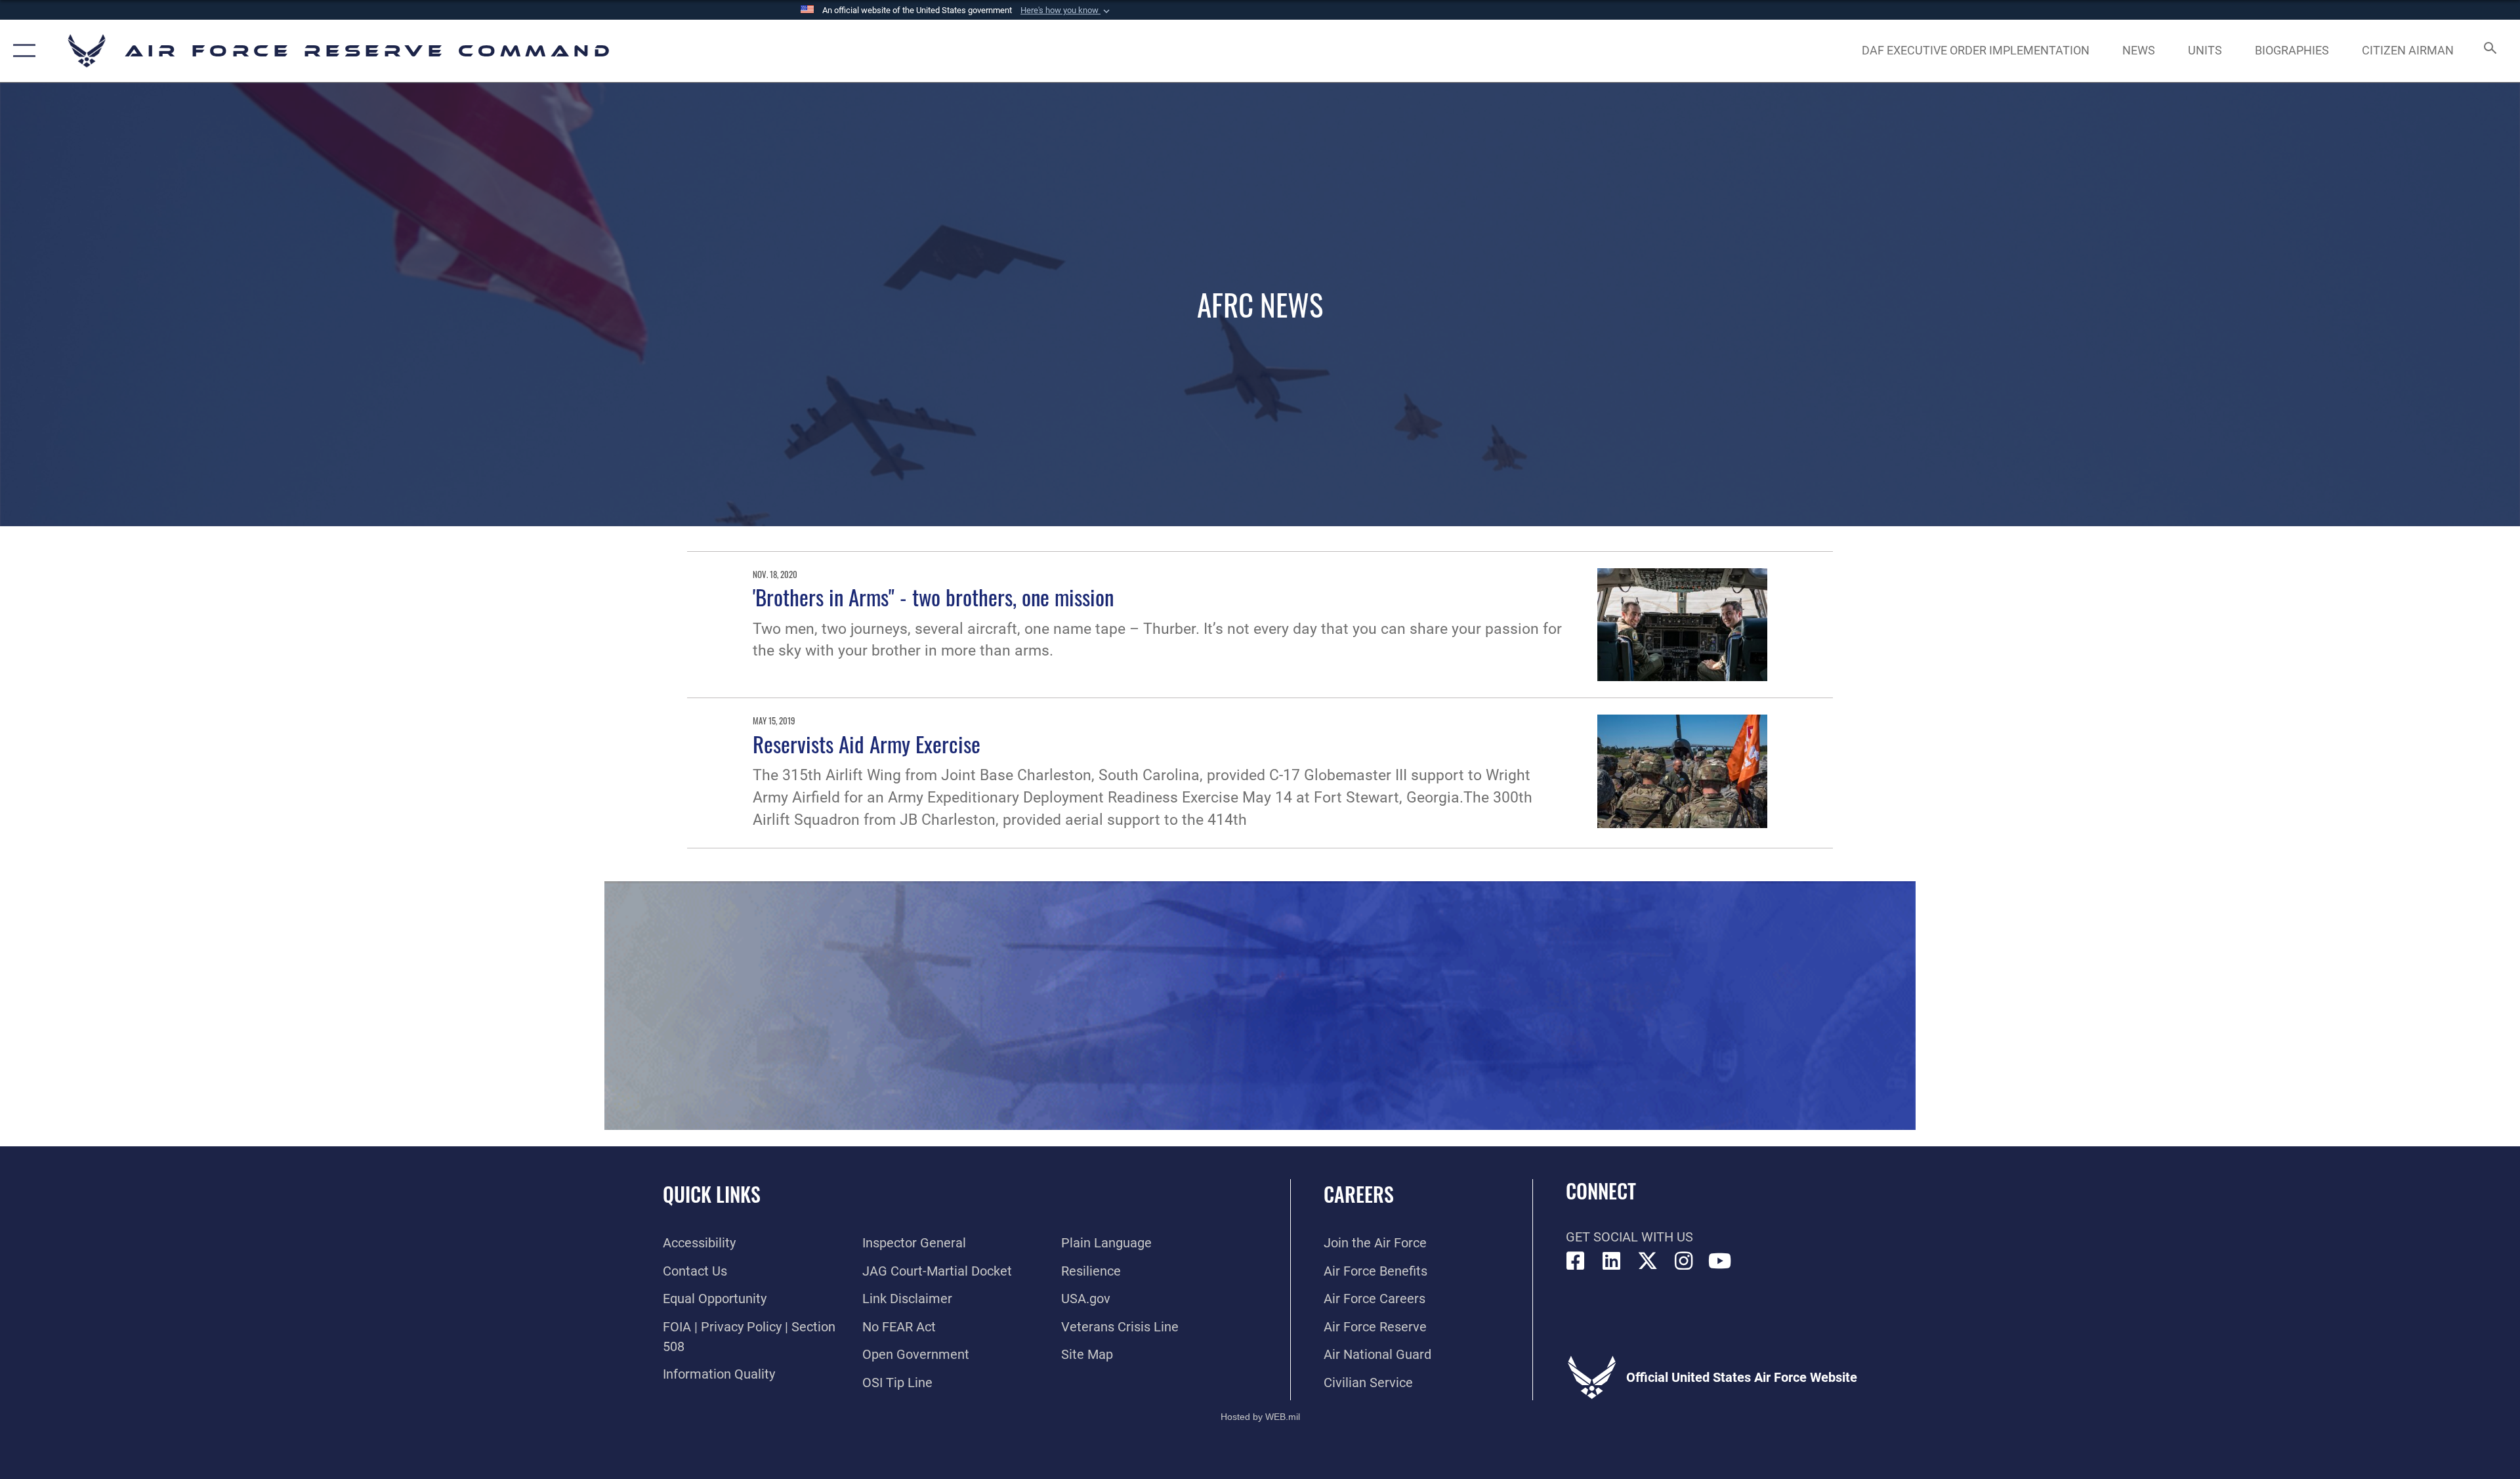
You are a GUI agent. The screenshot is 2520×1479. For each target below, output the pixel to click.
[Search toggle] (2489, 51)
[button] (1066, 10)
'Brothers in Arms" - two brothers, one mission (933, 596)
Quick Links (712, 1194)
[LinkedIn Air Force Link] (1612, 1261)
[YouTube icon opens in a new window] (1720, 1261)
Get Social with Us (1629, 1237)
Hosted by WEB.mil (1260, 1417)
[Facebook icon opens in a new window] (1576, 1261)
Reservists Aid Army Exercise (867, 743)
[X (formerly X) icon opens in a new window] (1648, 1261)
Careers (1359, 1194)
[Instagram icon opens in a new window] (1684, 1261)
